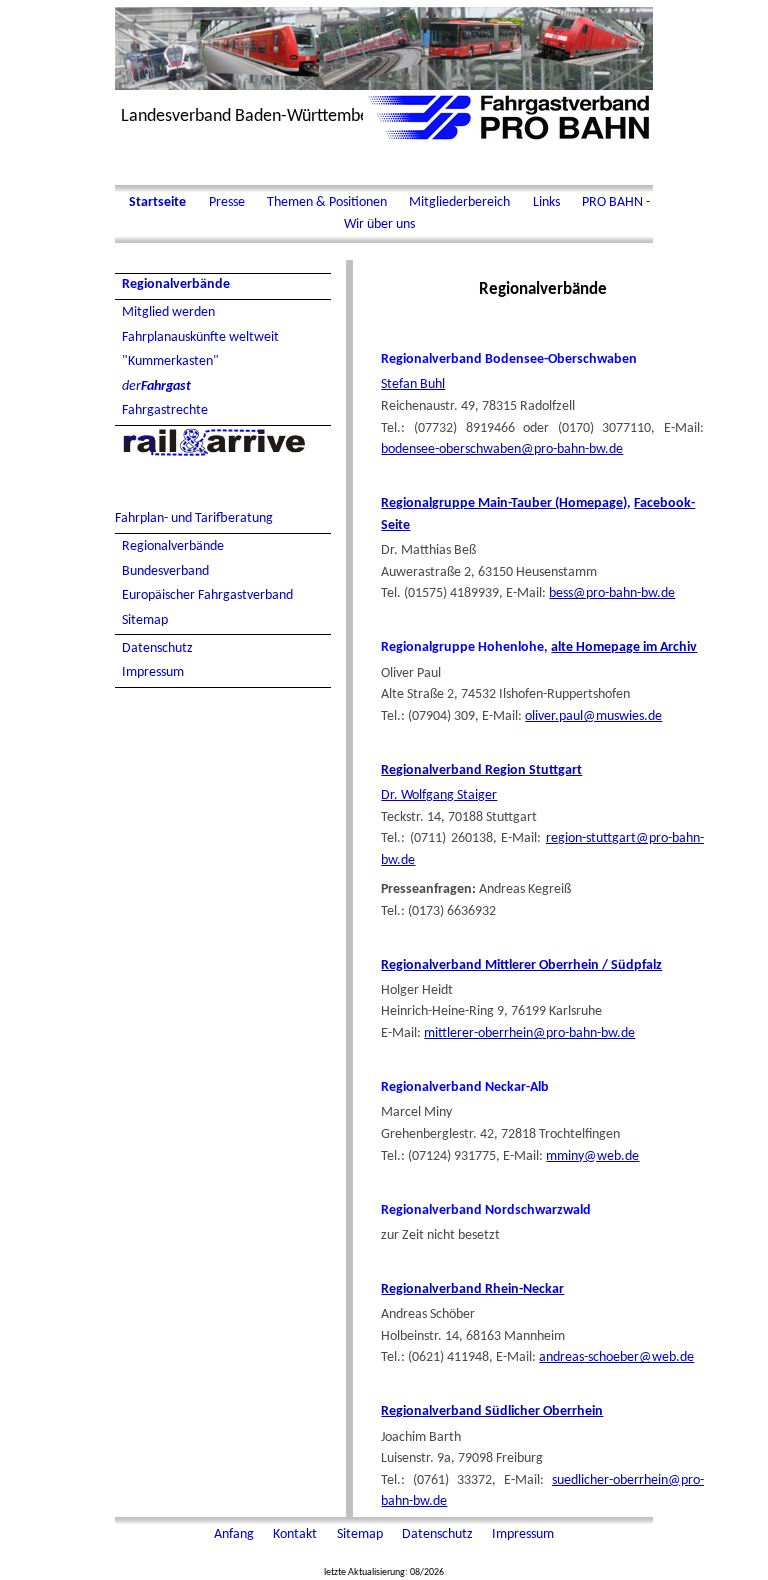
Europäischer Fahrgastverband (207, 595)
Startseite (157, 202)
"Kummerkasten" (170, 361)
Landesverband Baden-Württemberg (252, 116)
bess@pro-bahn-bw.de (612, 593)
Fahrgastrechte (165, 410)
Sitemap (145, 620)
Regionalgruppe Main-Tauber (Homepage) (504, 503)
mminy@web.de (592, 1156)
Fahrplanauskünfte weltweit (200, 337)
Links (546, 202)
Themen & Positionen (327, 202)
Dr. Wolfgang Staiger (439, 795)
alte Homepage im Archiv (624, 647)
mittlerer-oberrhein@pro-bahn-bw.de (529, 1033)
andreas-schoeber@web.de (616, 1357)
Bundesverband (165, 571)
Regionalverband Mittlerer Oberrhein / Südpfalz (521, 965)
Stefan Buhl (413, 384)
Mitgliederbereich (459, 202)
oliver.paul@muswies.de (593, 716)
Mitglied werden (168, 312)
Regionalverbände (176, 284)
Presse (227, 202)
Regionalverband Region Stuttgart (481, 770)
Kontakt (296, 1534)
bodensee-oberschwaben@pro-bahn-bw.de (502, 449)
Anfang (235, 1534)
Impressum (153, 672)
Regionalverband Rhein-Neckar (472, 1289)
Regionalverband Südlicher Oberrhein (492, 1411)
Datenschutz (157, 648)
